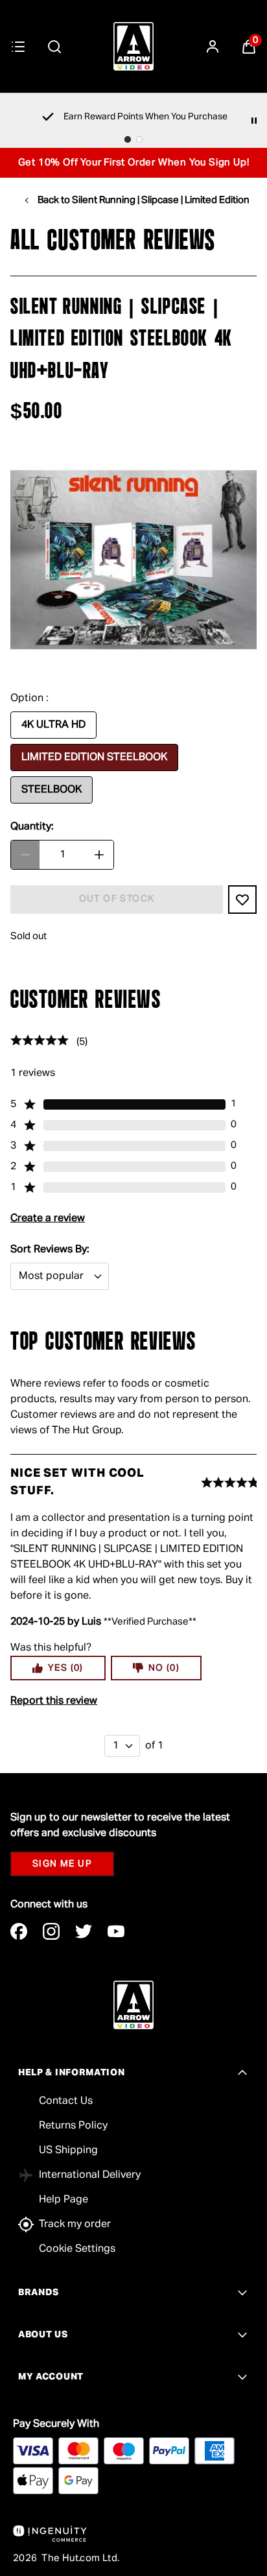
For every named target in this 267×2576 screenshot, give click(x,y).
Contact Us (66, 2101)
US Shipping (68, 2151)
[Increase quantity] (99, 855)
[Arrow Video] (133, 46)
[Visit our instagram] (51, 1931)
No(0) (164, 1668)
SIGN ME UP (62, 1864)
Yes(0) (66, 1668)
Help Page (64, 2200)
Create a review (48, 1219)
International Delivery (90, 2175)
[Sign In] (213, 47)
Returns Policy (73, 2126)
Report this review (54, 1701)
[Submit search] (54, 47)
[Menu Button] (18, 47)
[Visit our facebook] (19, 1931)
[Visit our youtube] (116, 1931)
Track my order (75, 2224)
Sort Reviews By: (50, 1250)
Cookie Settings (77, 2249)
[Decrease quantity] (25, 855)
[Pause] (254, 121)
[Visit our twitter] (84, 1931)
